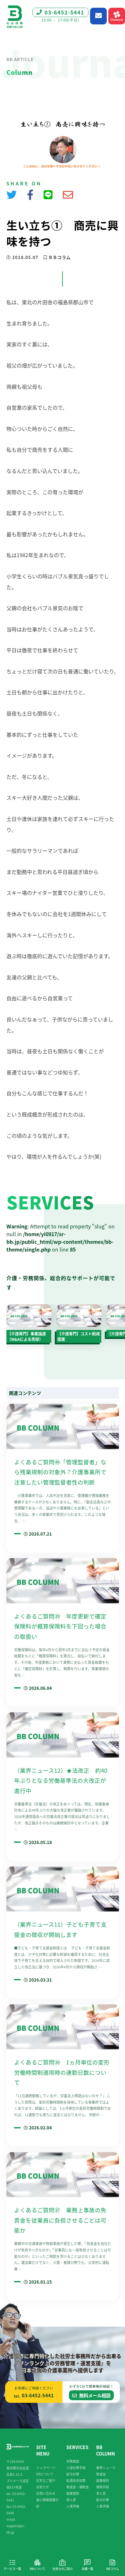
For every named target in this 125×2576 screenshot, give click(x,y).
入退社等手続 (76, 2468)
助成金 (101, 2474)
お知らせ (43, 2487)
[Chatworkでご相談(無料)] (117, 16)
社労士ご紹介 (46, 2480)
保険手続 (103, 2487)
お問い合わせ (46, 2493)
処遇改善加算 (76, 2480)
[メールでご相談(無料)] (98, 16)
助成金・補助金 (78, 2487)
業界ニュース (106, 2468)
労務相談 (73, 2461)
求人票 (71, 2500)
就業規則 (73, 2493)
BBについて (45, 2474)
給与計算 (73, 2474)
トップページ (46, 2468)
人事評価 (73, 2506)
